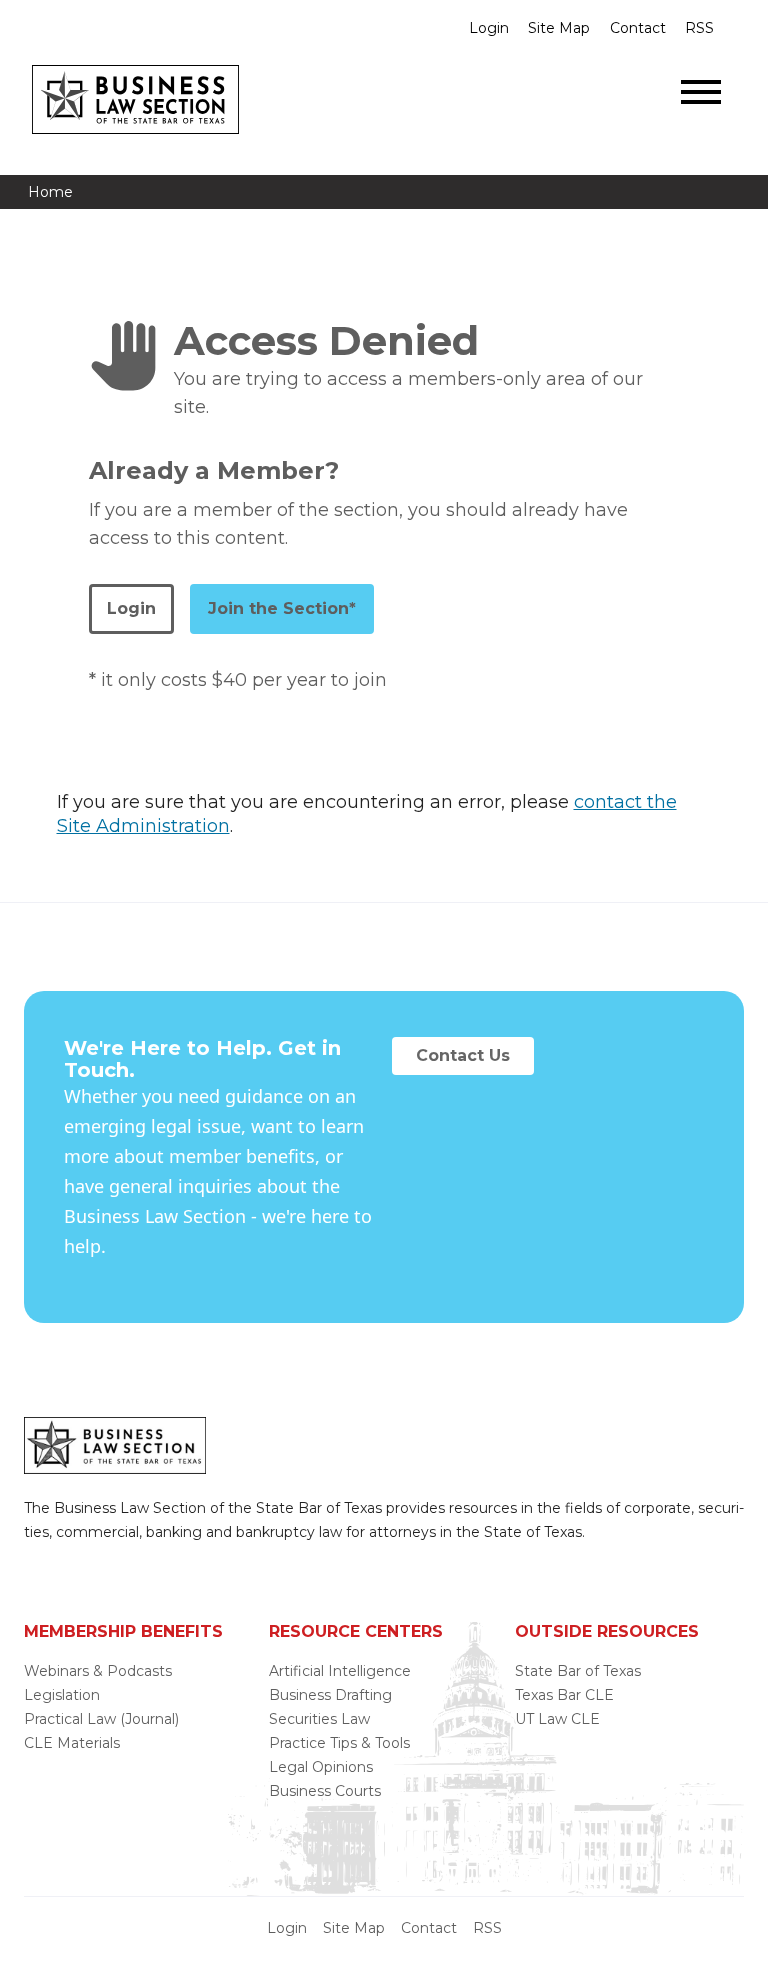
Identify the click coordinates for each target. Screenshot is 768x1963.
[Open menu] (701, 92)
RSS (699, 28)
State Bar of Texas (578, 1671)
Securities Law (319, 1719)
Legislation (62, 1695)
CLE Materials (72, 1743)
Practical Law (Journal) (101, 1719)
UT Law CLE (557, 1719)
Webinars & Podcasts (98, 1671)
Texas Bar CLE (564, 1695)
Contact (638, 28)
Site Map (559, 28)
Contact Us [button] (463, 1055)
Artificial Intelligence (340, 1671)
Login (489, 28)
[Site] (135, 128)
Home (50, 192)
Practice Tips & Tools (339, 1743)
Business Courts (325, 1791)
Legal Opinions (321, 1767)
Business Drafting (330, 1695)
